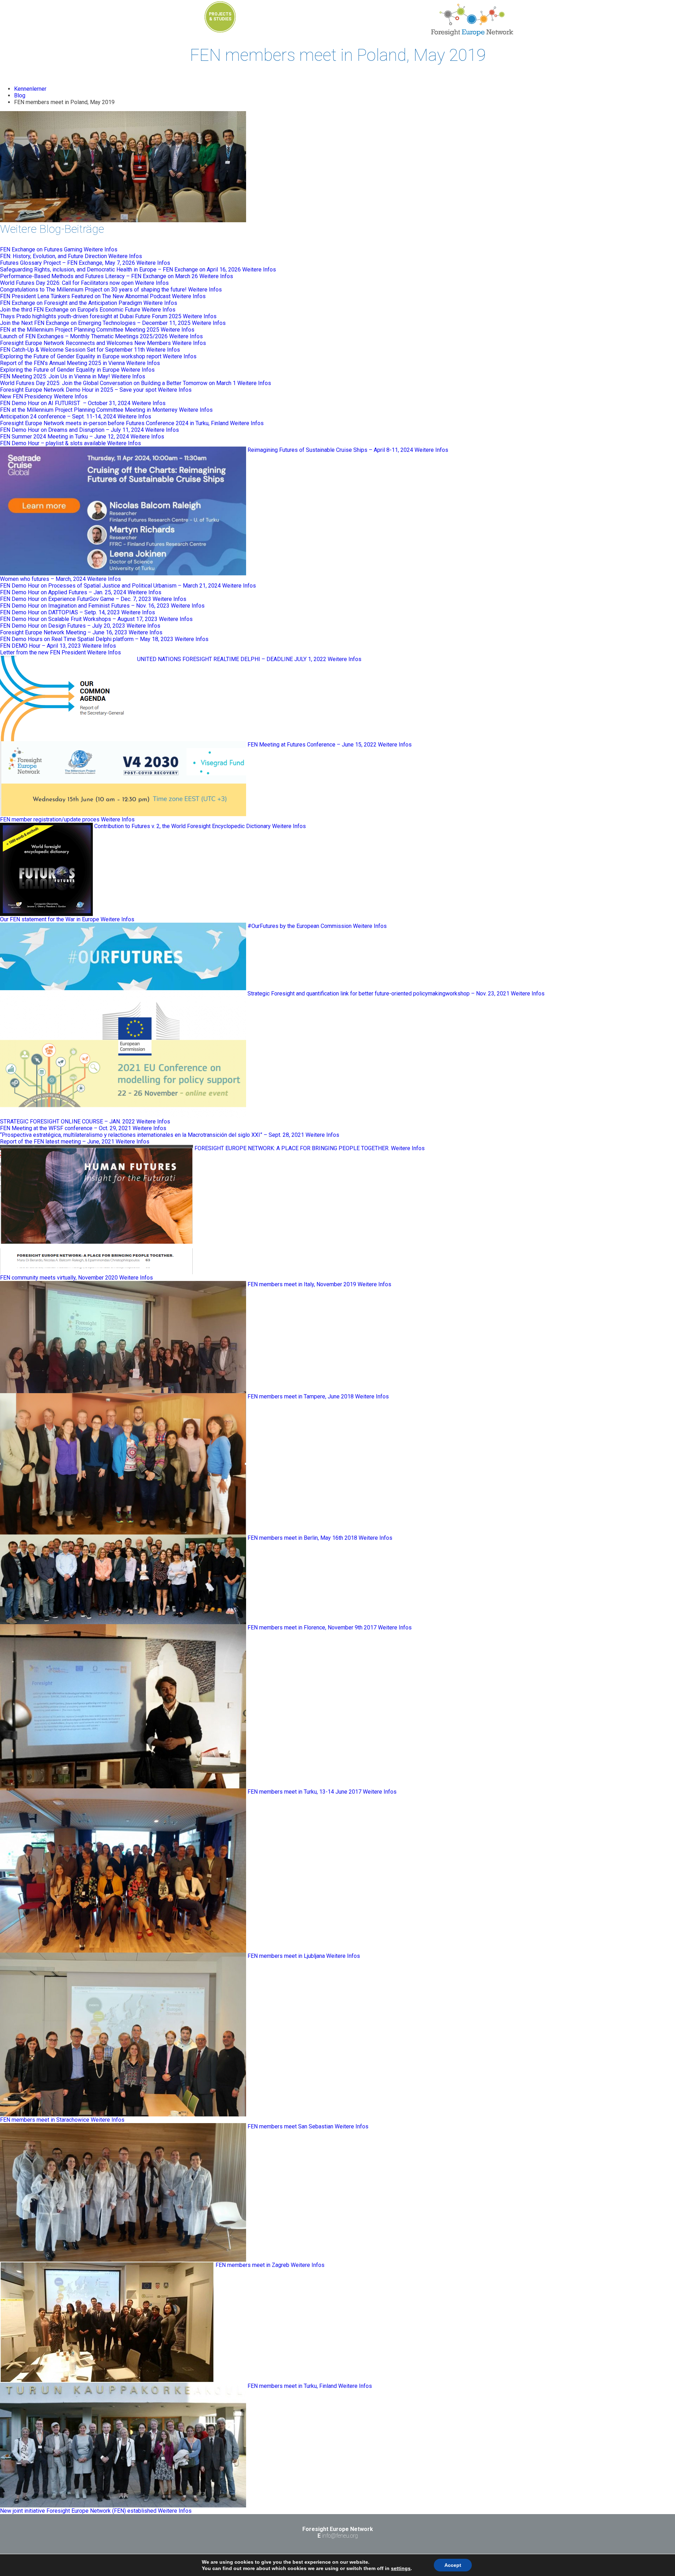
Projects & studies (220, 17)
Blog (20, 95)
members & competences (284, 19)
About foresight (319, 28)
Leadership (250, 28)
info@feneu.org (340, 2536)
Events (183, 23)
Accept (453, 2565)
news (344, 17)
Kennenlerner (30, 89)
